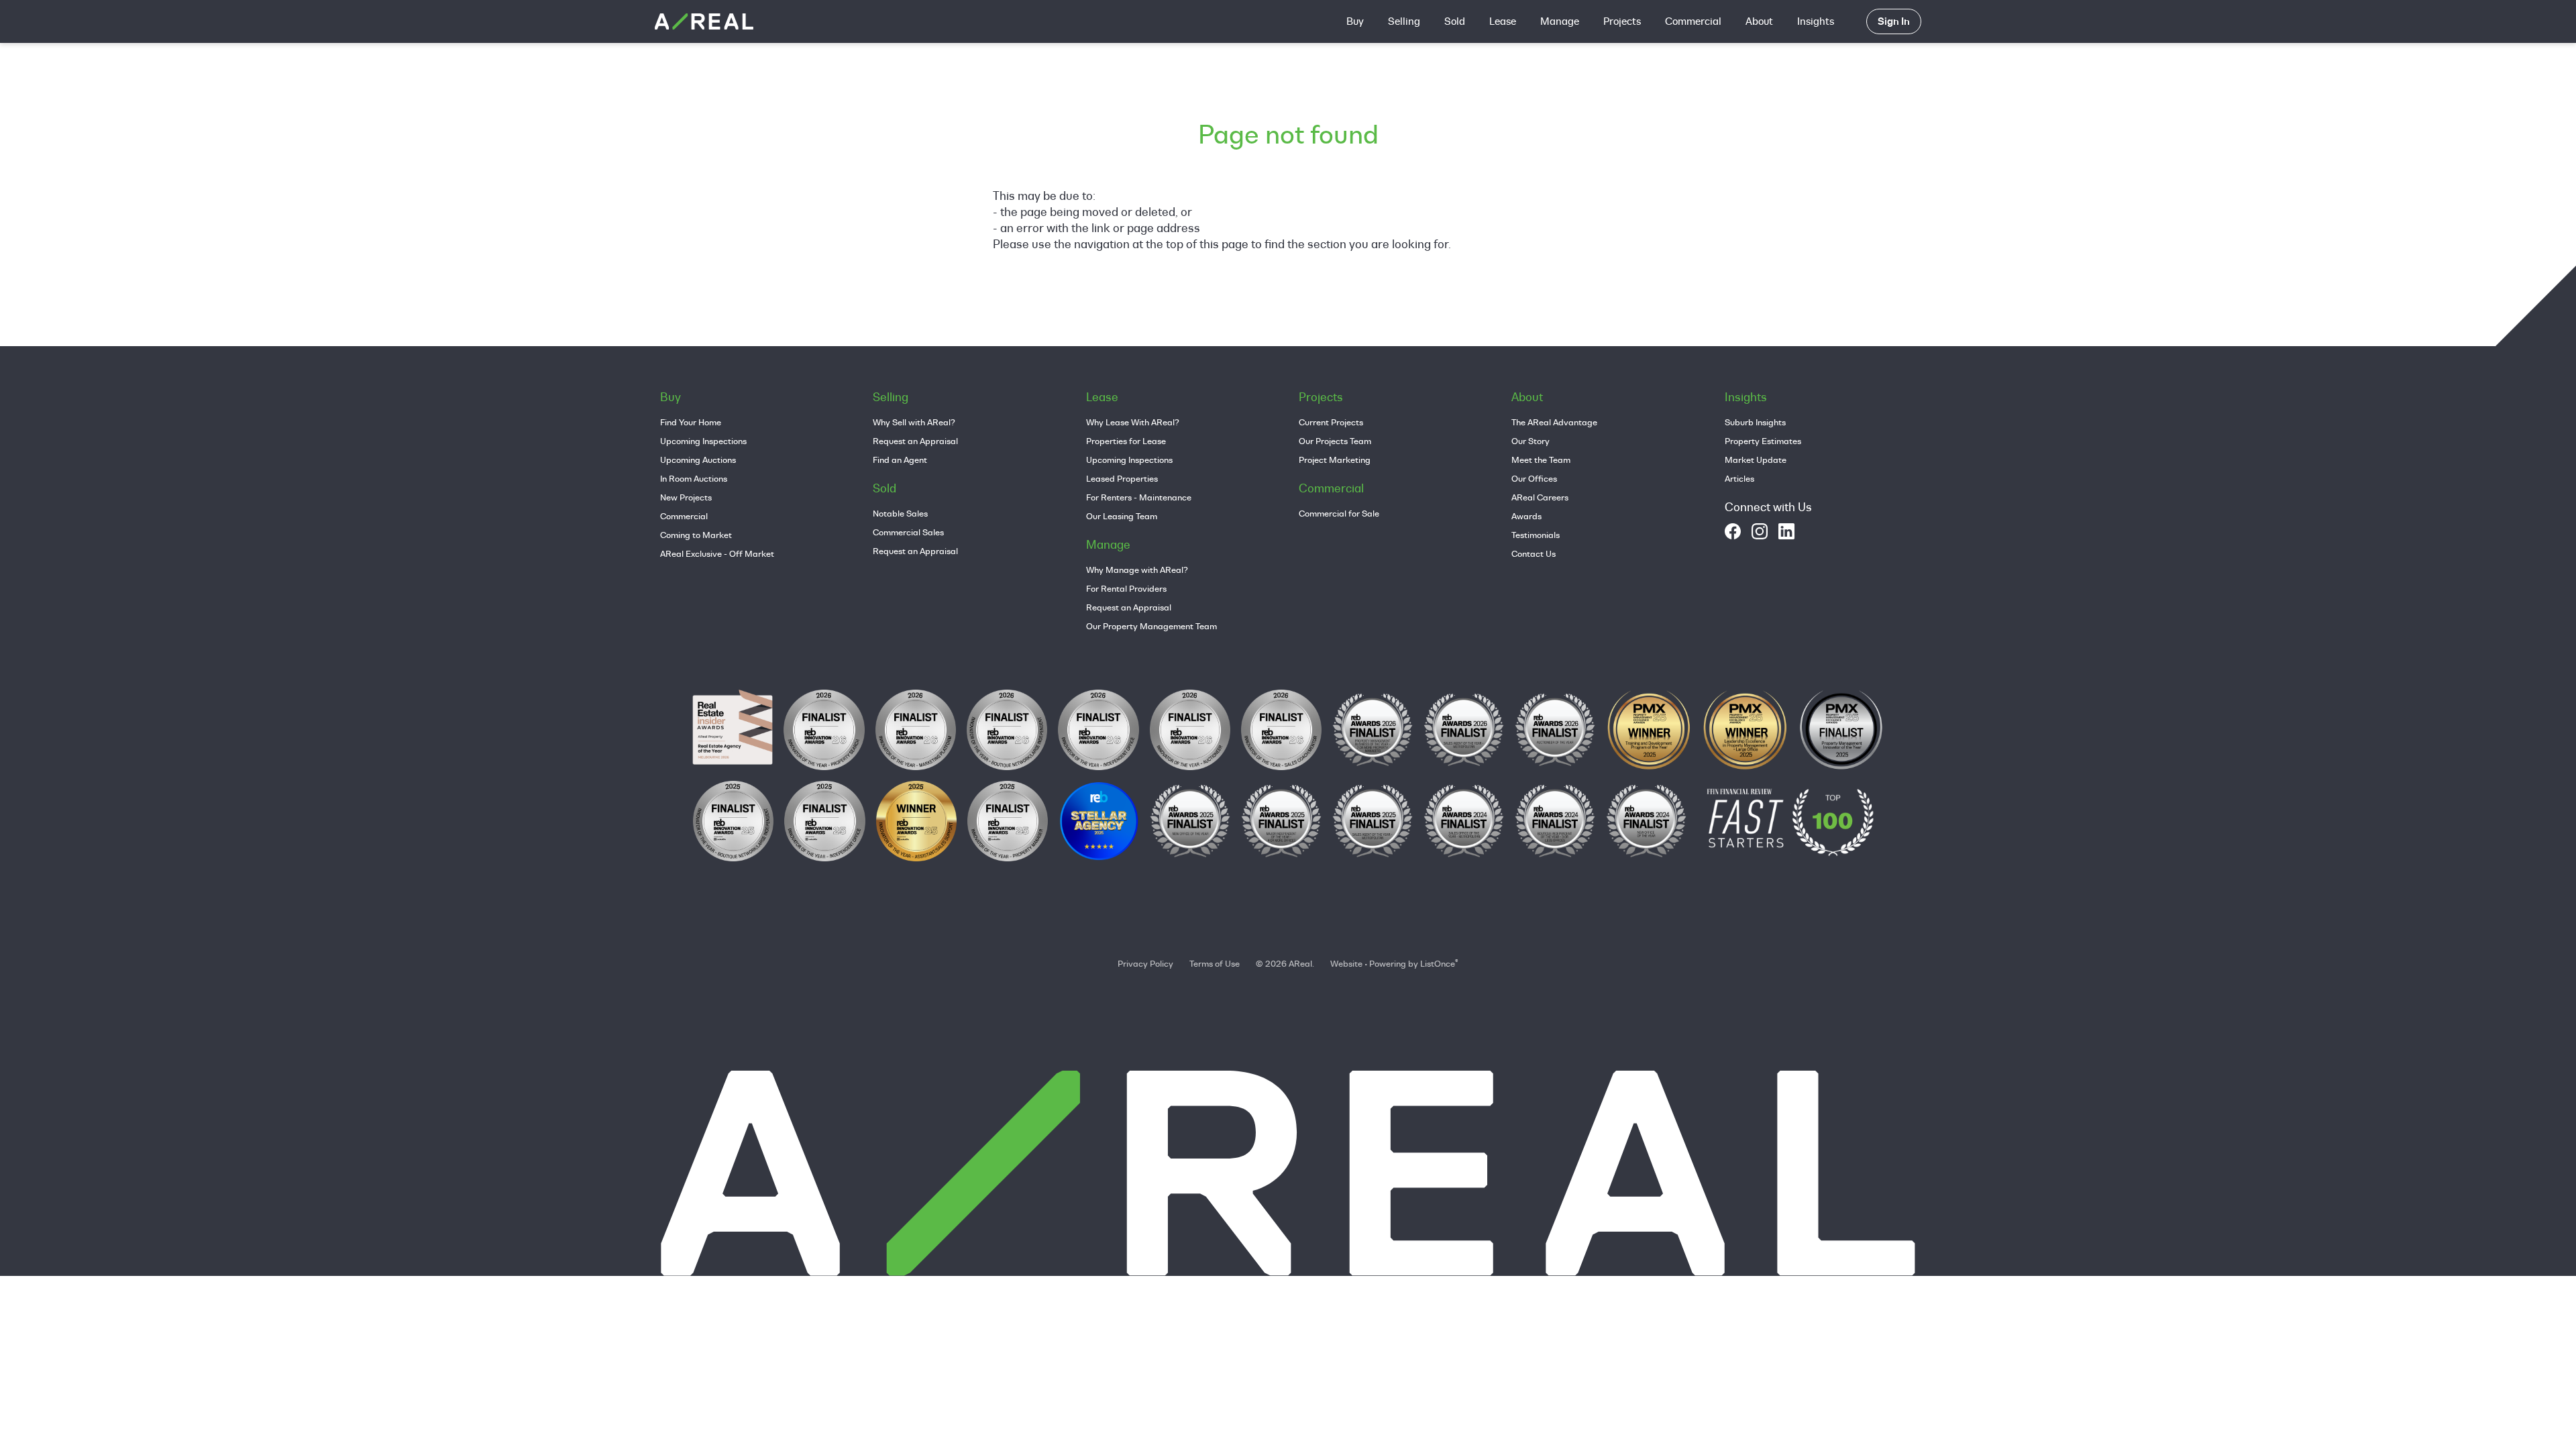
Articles (1739, 478)
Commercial (1693, 21)
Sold (1455, 21)
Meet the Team (1541, 460)
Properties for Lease (1126, 441)
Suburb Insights (1755, 422)
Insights (1816, 21)
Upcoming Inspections (703, 441)
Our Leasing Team (1122, 516)
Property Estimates (1763, 441)
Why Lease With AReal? (1133, 422)
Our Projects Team (1335, 441)
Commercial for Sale (1339, 513)
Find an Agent (900, 460)
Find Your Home (691, 422)
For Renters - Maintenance (1139, 497)
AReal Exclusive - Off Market (717, 553)
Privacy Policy (1145, 963)
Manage (1560, 21)
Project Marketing (1335, 460)
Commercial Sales (908, 532)
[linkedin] (1786, 531)
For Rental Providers (1126, 588)
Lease (1503, 21)
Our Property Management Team (1151, 626)
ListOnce (1438, 963)
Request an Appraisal (915, 441)
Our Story (1531, 441)
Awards (1526, 516)
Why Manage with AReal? (1137, 570)
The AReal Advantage (1554, 422)
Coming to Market (696, 535)
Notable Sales (900, 513)
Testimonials (1536, 535)
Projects (1622, 21)
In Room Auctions (694, 478)
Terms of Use (1215, 963)
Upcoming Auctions (698, 460)
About (1759, 21)
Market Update (1756, 460)
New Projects (686, 497)
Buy (1355, 21)
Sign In (1894, 21)
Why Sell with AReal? (914, 422)
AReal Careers (1540, 497)
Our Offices (1534, 478)
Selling (1404, 21)
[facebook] (1733, 531)
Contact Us (1534, 553)
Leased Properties (1122, 478)
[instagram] (1760, 531)
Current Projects (1331, 422)
